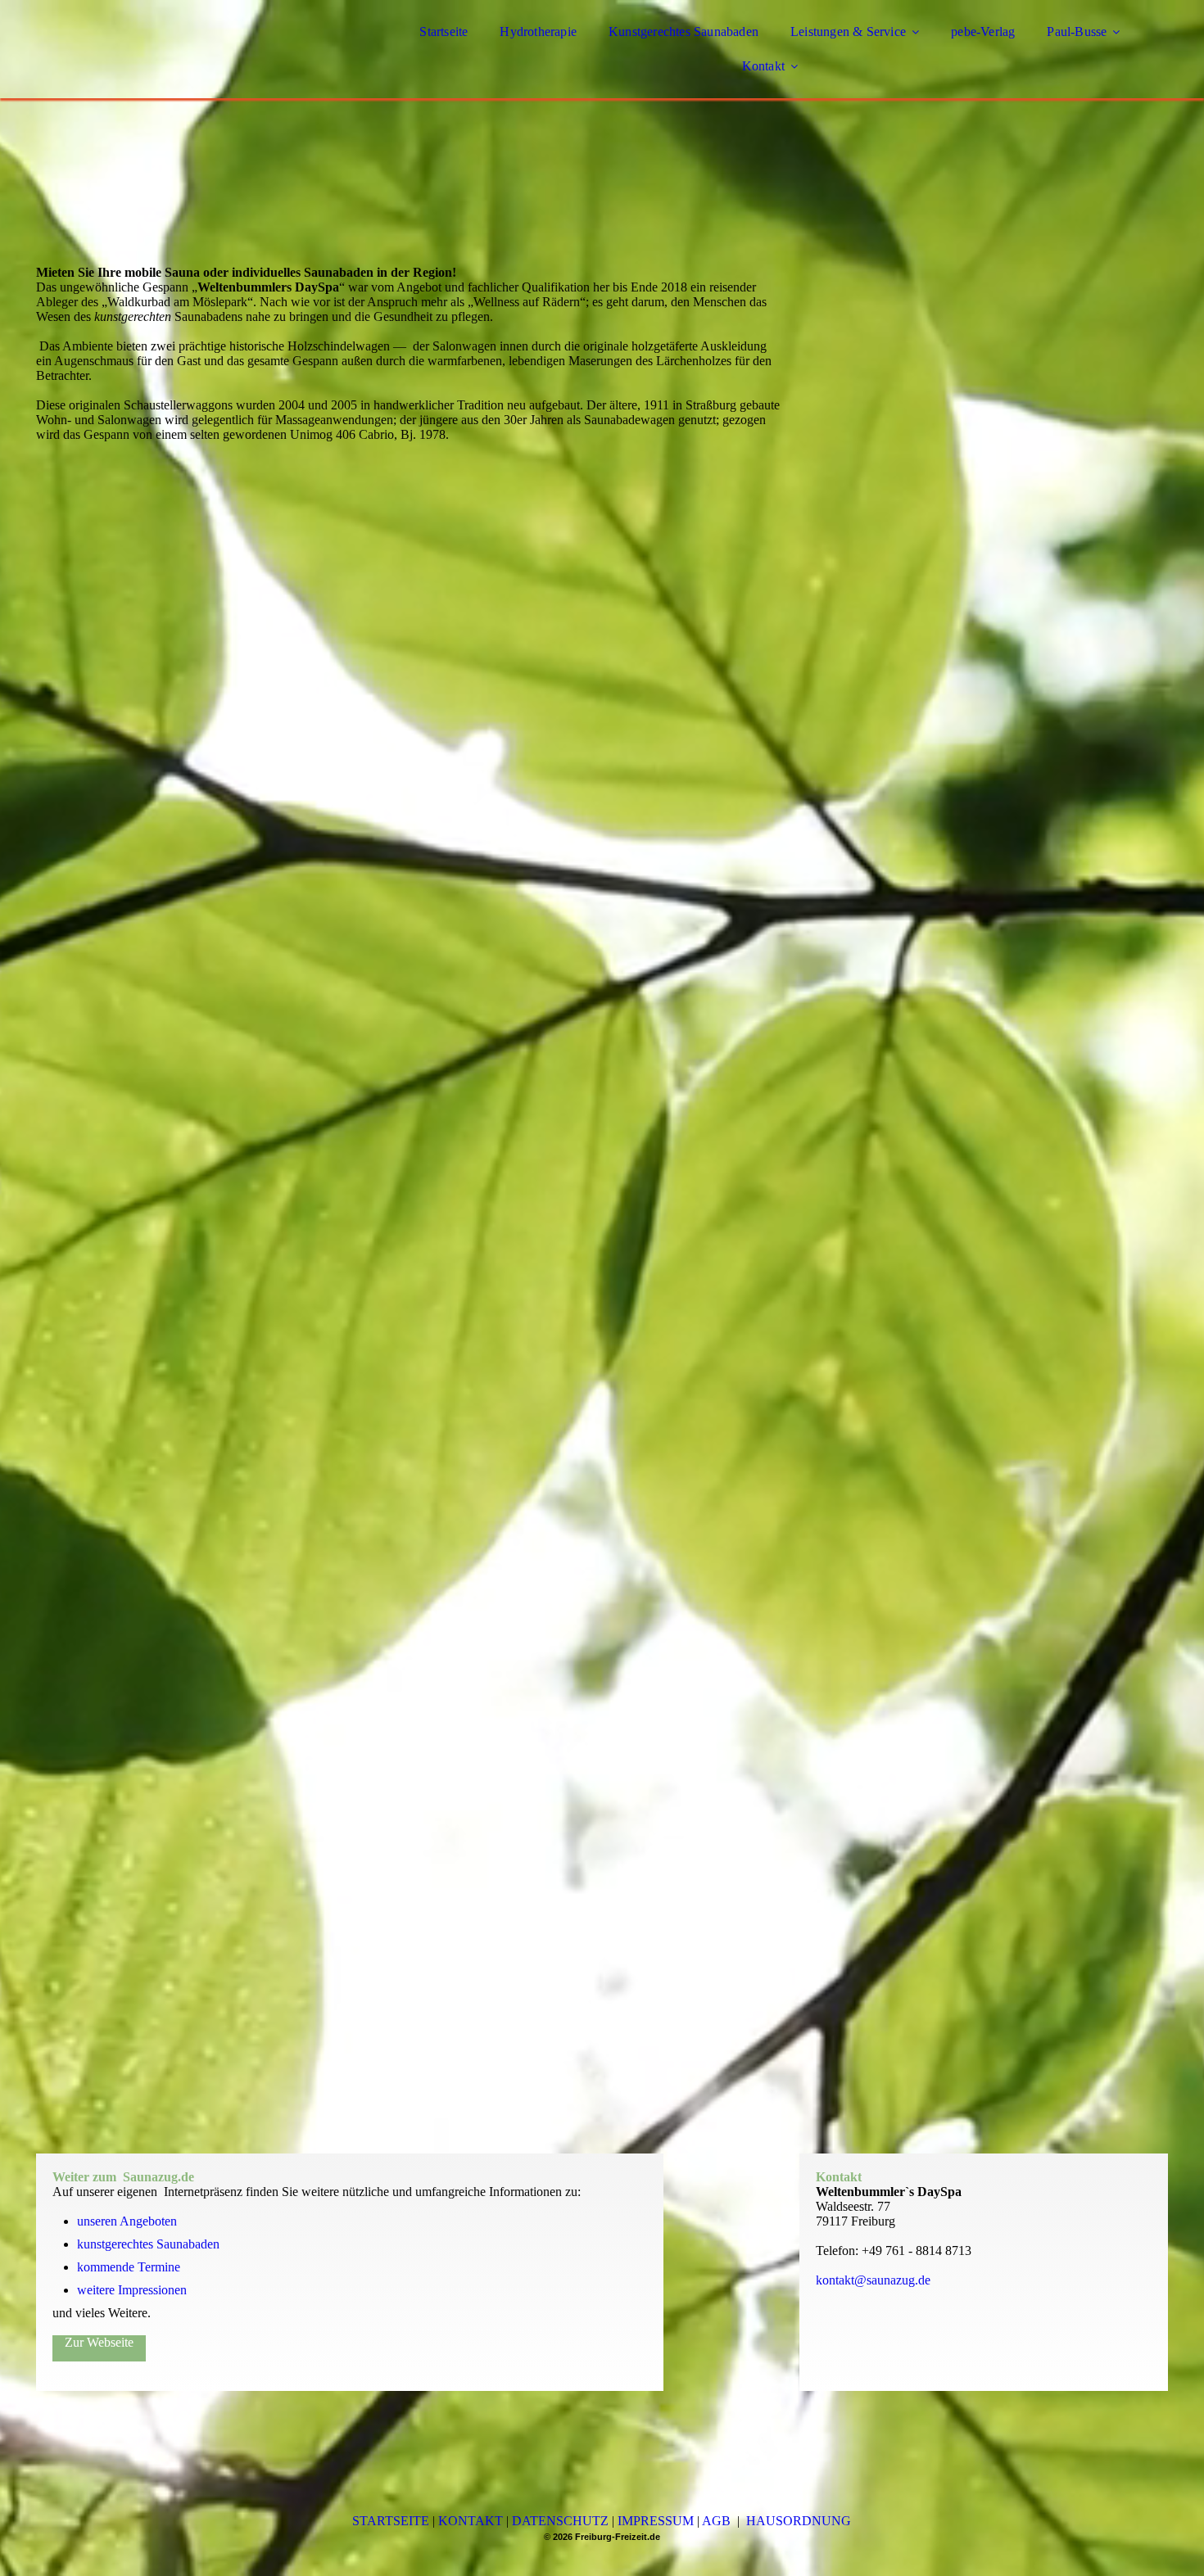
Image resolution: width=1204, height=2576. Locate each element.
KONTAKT (471, 2521)
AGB (716, 2521)
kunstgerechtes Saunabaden (148, 2244)
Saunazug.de (158, 2177)
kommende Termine (129, 2267)
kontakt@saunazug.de (873, 2280)
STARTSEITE (391, 2521)
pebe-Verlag (983, 32)
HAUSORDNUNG (799, 2521)
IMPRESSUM (656, 2521)
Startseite (444, 32)
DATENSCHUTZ (560, 2521)
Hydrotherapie (538, 32)
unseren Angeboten (129, 2221)
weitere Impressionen (132, 2290)
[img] (179, 57)
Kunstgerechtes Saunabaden (683, 32)
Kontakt (763, 66)
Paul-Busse (1077, 32)
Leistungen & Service (848, 32)
